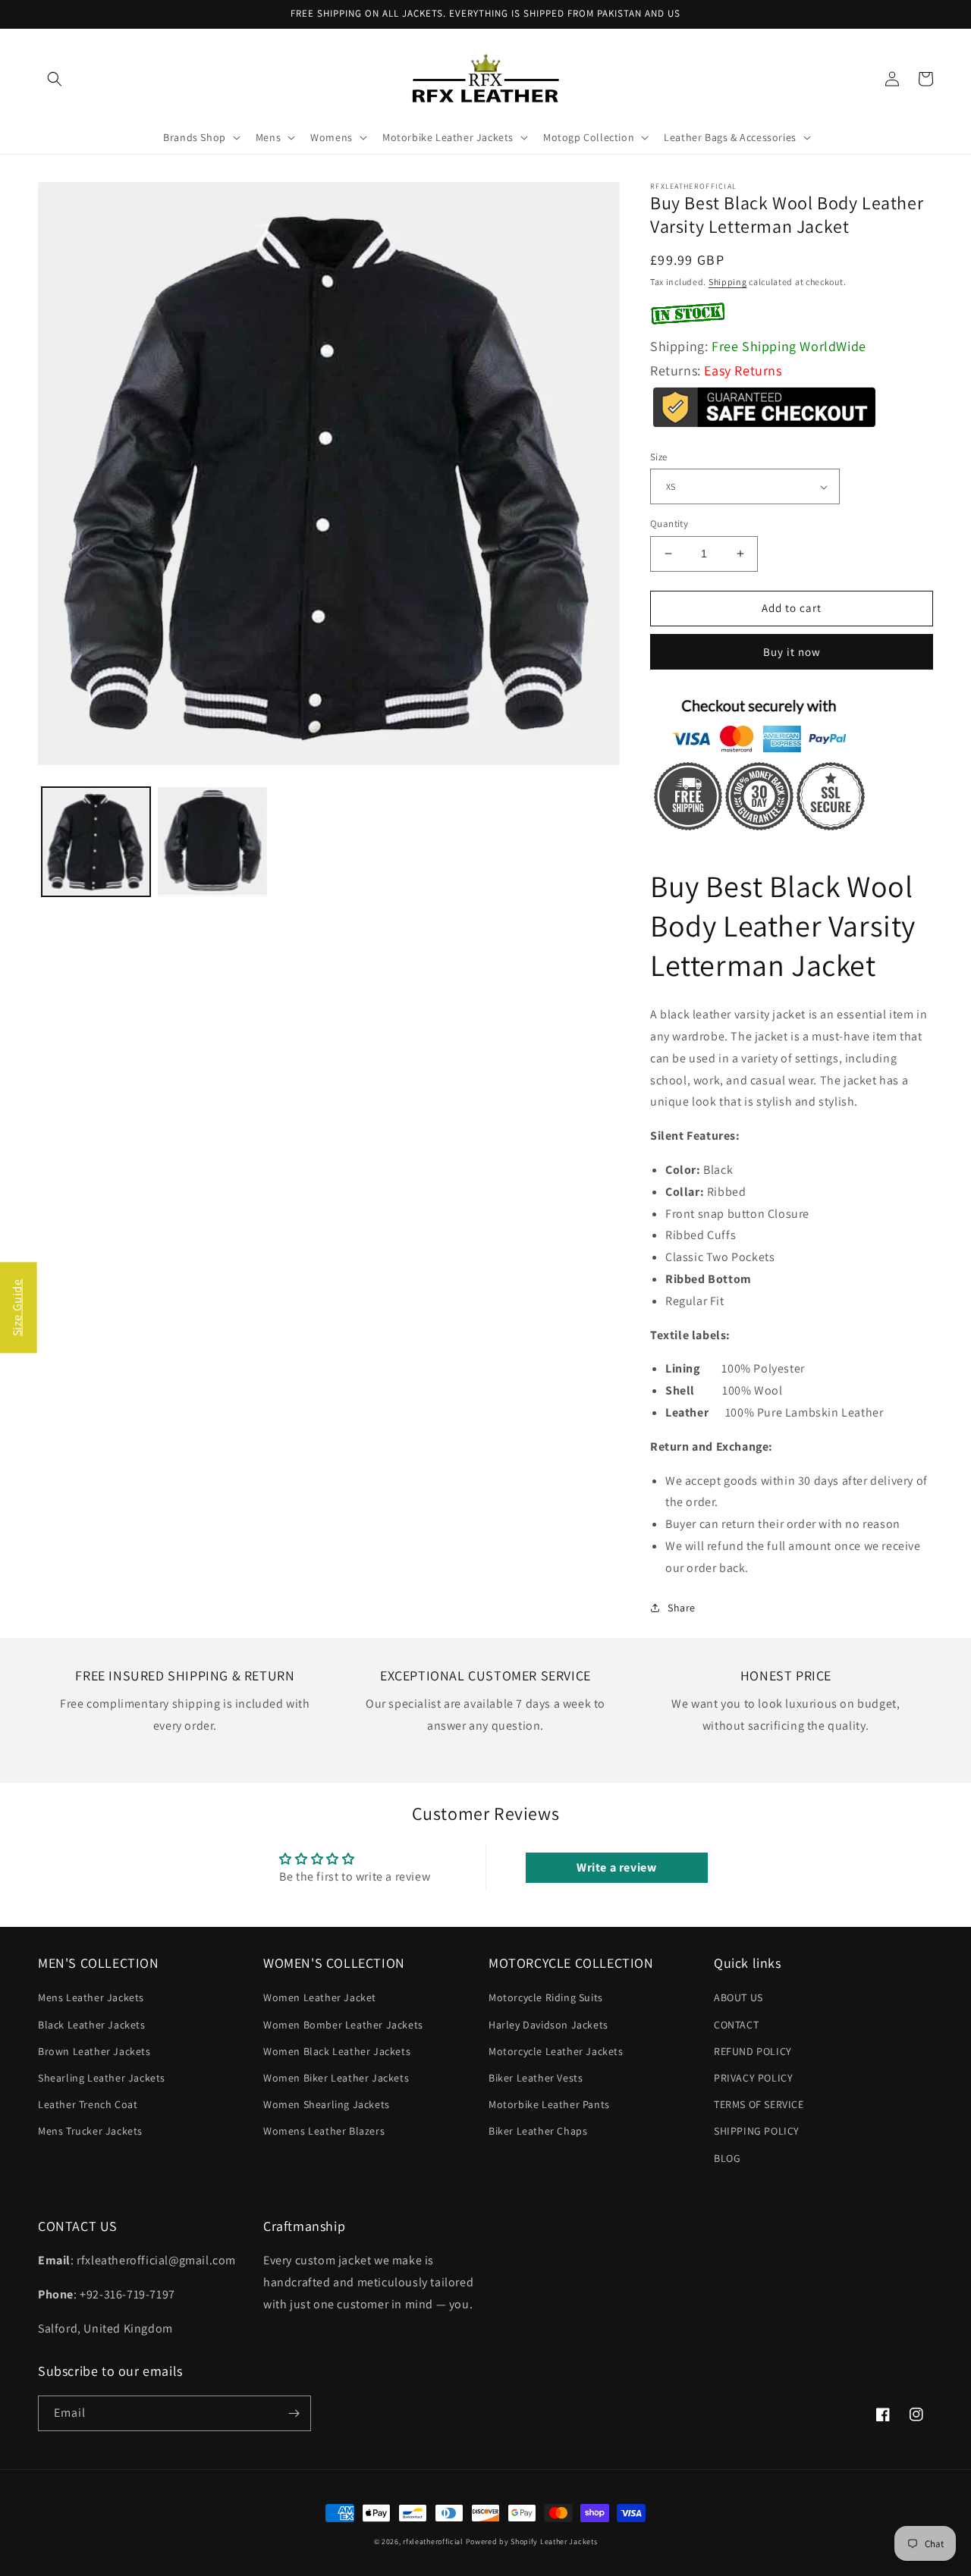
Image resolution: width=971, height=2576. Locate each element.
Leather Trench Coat (88, 2104)
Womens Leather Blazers (324, 2131)
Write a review (616, 1867)
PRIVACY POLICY (753, 2078)
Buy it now (792, 652)
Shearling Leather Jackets (102, 2078)
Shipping (728, 282)
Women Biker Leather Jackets (336, 2078)
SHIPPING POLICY (757, 2131)
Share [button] (682, 1608)
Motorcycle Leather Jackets (556, 2051)
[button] (55, 79)
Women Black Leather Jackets (337, 2051)
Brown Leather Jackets (94, 2051)
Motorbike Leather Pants (549, 2104)
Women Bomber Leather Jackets (343, 2025)
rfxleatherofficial (433, 2541)
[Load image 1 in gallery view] (96, 841)
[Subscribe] (294, 2413)
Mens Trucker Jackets (90, 2131)
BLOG (727, 2158)
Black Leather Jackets (92, 2025)
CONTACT (736, 2025)
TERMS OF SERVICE (759, 2104)
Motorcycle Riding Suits (546, 1997)
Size (659, 457)
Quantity (669, 524)
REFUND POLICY (753, 2051)
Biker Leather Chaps (538, 2131)
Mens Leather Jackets (91, 1997)
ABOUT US (738, 1997)
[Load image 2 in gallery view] (212, 841)
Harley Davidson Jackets (548, 2025)
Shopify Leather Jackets (554, 2541)
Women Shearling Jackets (327, 2104)
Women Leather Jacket (320, 1997)
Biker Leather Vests (536, 2078)
